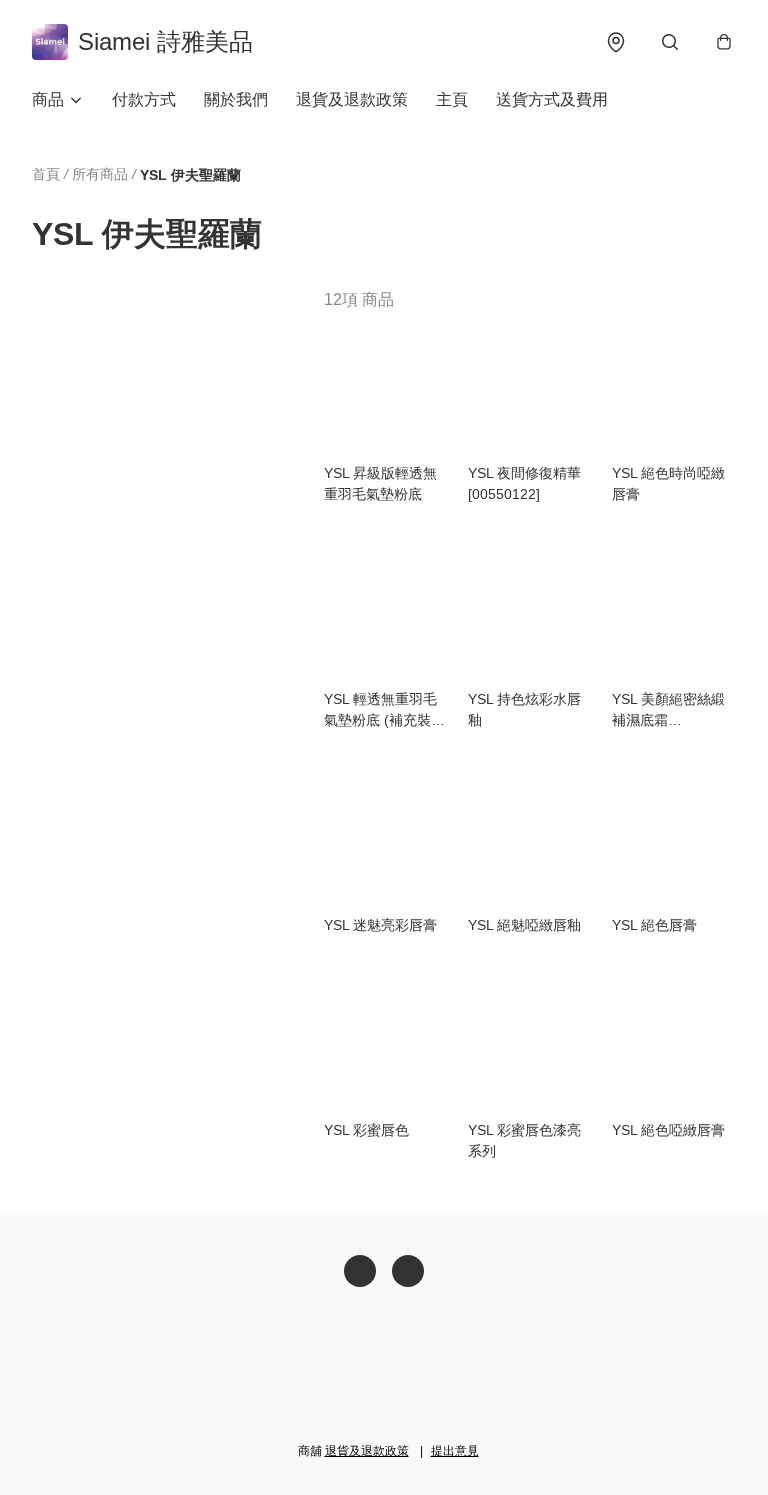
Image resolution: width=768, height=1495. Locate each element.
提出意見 (455, 1451)
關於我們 (236, 99)
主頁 (452, 99)
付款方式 (144, 99)
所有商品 (100, 174)
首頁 (46, 174)
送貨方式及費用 (552, 99)
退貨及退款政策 (352, 99)
